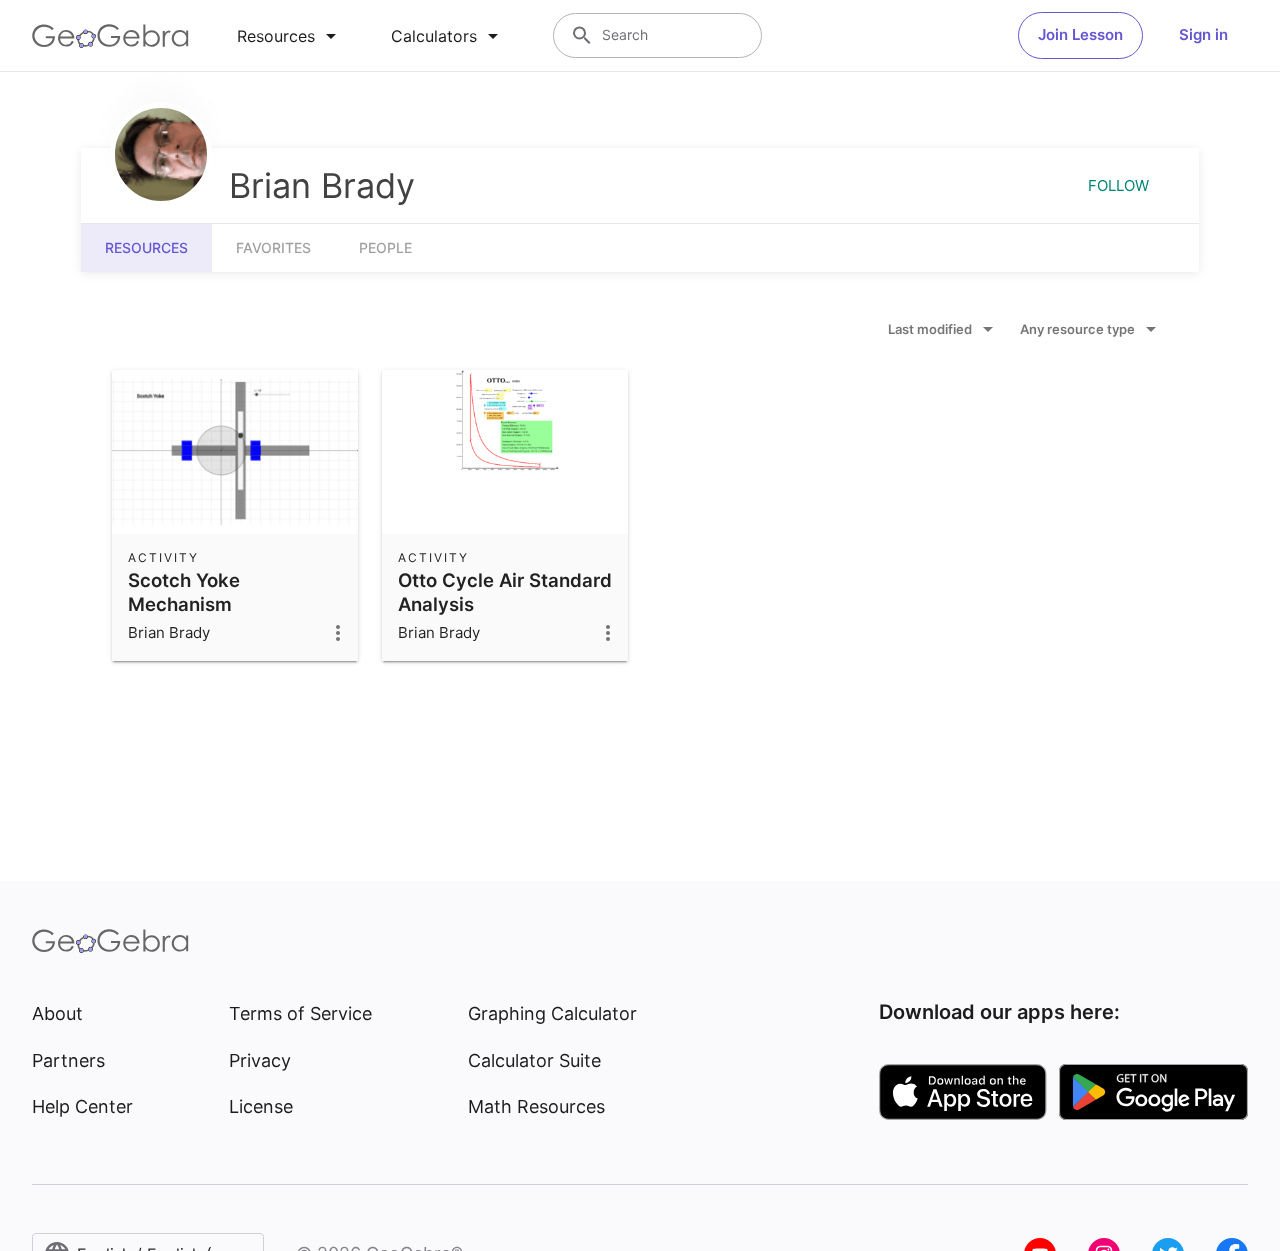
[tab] (290, 36)
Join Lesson (1080, 34)
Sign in (1203, 34)
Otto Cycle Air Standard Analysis (505, 592)
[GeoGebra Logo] (110, 36)
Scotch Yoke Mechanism (184, 592)
